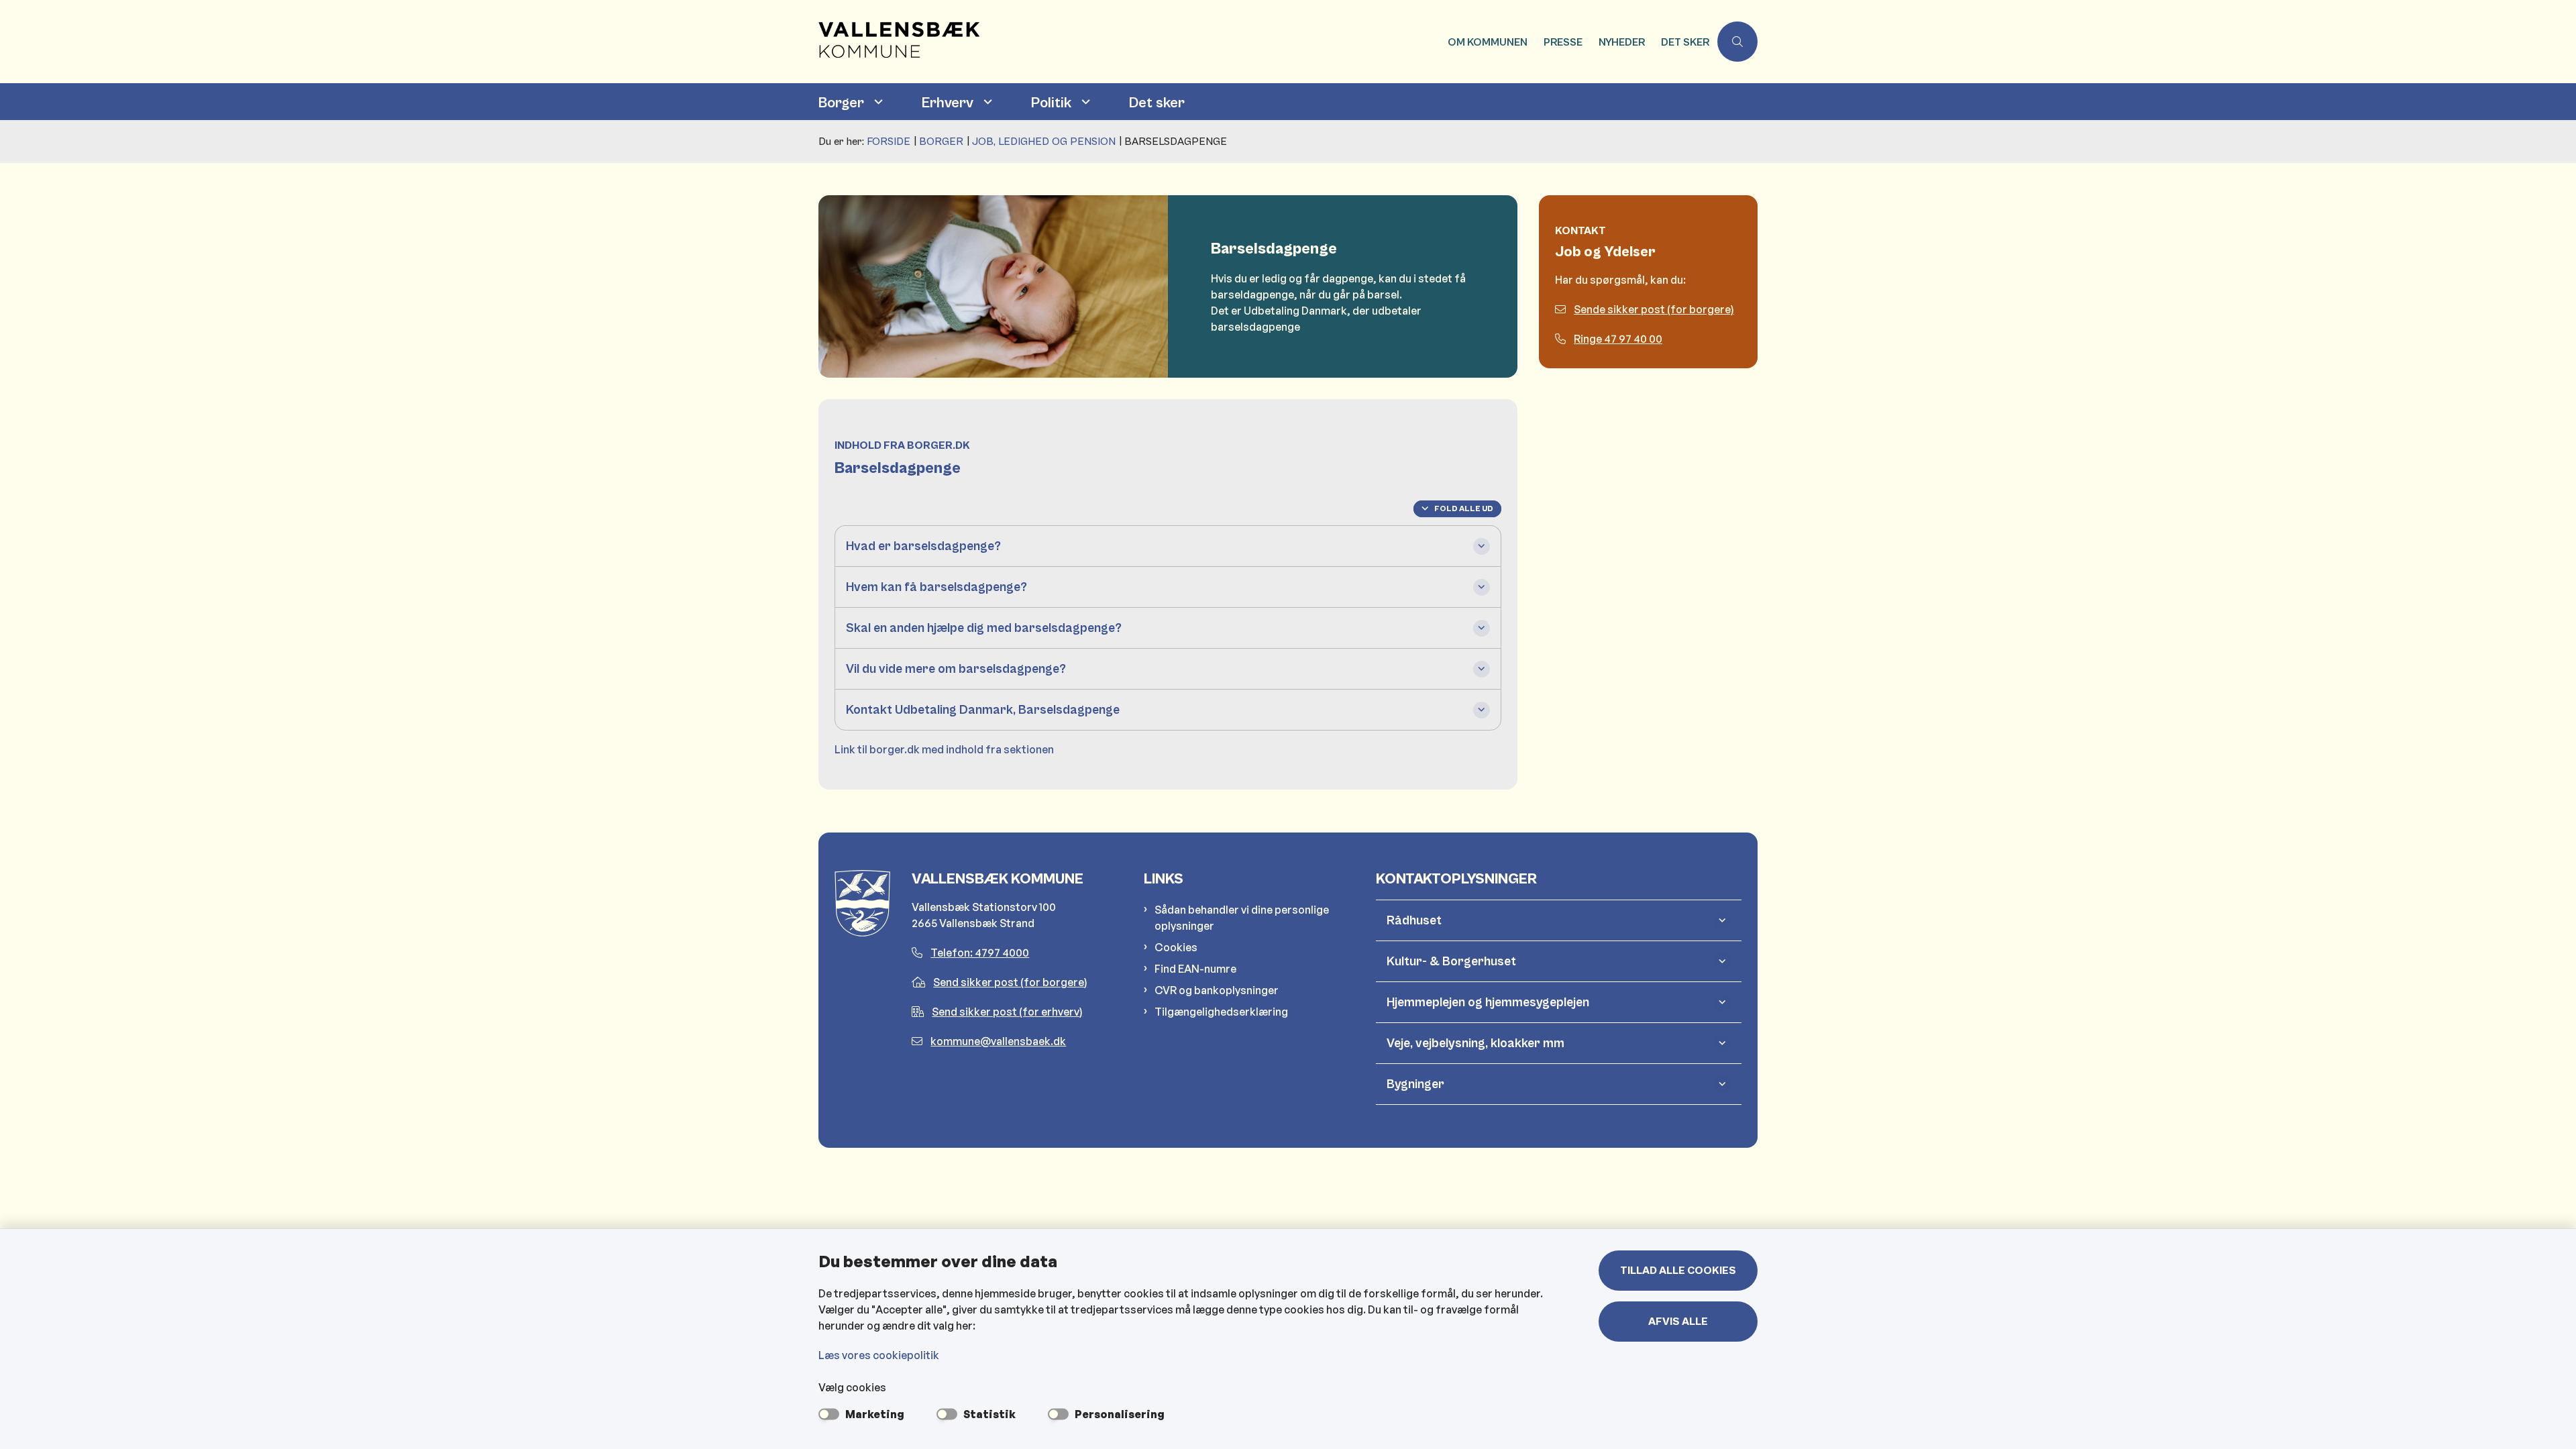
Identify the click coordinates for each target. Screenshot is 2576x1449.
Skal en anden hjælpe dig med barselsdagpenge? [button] (984, 628)
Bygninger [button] (1415, 1084)
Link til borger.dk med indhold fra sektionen (944, 749)
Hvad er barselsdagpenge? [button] (923, 546)
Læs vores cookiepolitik (879, 1355)
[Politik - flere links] (1084, 102)
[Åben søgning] (1737, 42)
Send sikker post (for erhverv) (1007, 1012)
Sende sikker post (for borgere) (1654, 309)
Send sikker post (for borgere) (1010, 982)
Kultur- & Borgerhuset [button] (1451, 961)
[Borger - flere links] (877, 102)
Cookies (1176, 947)
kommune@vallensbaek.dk (998, 1041)
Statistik (989, 1414)
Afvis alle (1678, 1322)
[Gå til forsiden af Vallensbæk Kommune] (1129, 42)
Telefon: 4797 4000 (980, 953)
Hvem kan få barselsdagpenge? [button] (936, 587)
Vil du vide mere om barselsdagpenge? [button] (956, 669)
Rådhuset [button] (1414, 920)
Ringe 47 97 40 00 (1618, 339)
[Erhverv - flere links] (986, 102)
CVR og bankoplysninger (1217, 990)
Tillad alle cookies (1678, 1271)
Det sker (1157, 103)
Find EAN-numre (1195, 969)
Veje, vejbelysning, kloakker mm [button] (1475, 1043)
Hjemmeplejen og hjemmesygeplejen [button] (1488, 1002)
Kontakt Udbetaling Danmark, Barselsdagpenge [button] (983, 710)
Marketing (875, 1414)
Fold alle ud (1464, 509)
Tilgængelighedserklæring (1221, 1012)
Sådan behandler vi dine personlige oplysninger (1242, 918)
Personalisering (1120, 1414)
